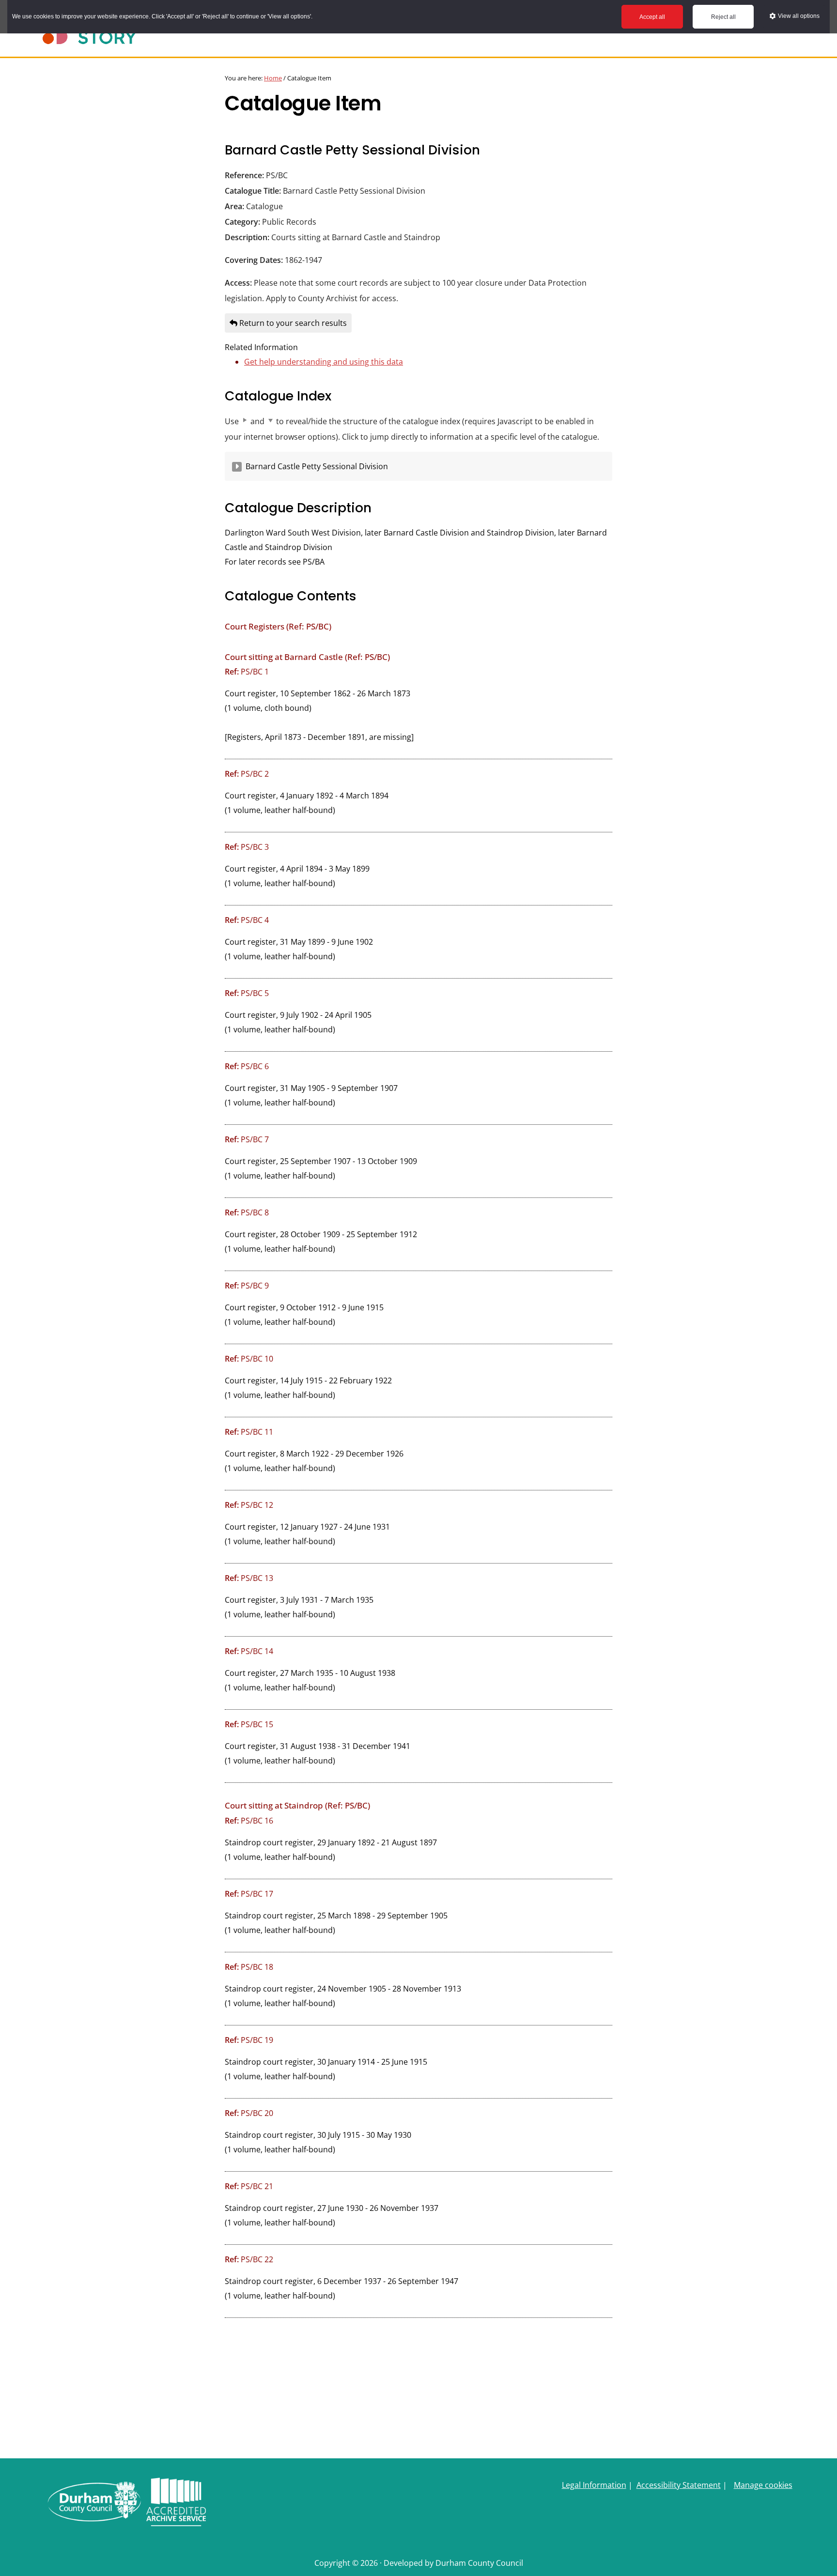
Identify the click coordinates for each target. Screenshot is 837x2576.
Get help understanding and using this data (324, 362)
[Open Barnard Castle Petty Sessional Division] (237, 467)
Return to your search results (292, 323)
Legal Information (594, 2485)
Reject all (723, 17)
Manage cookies (763, 2485)
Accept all (652, 17)
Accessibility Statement (679, 2485)
